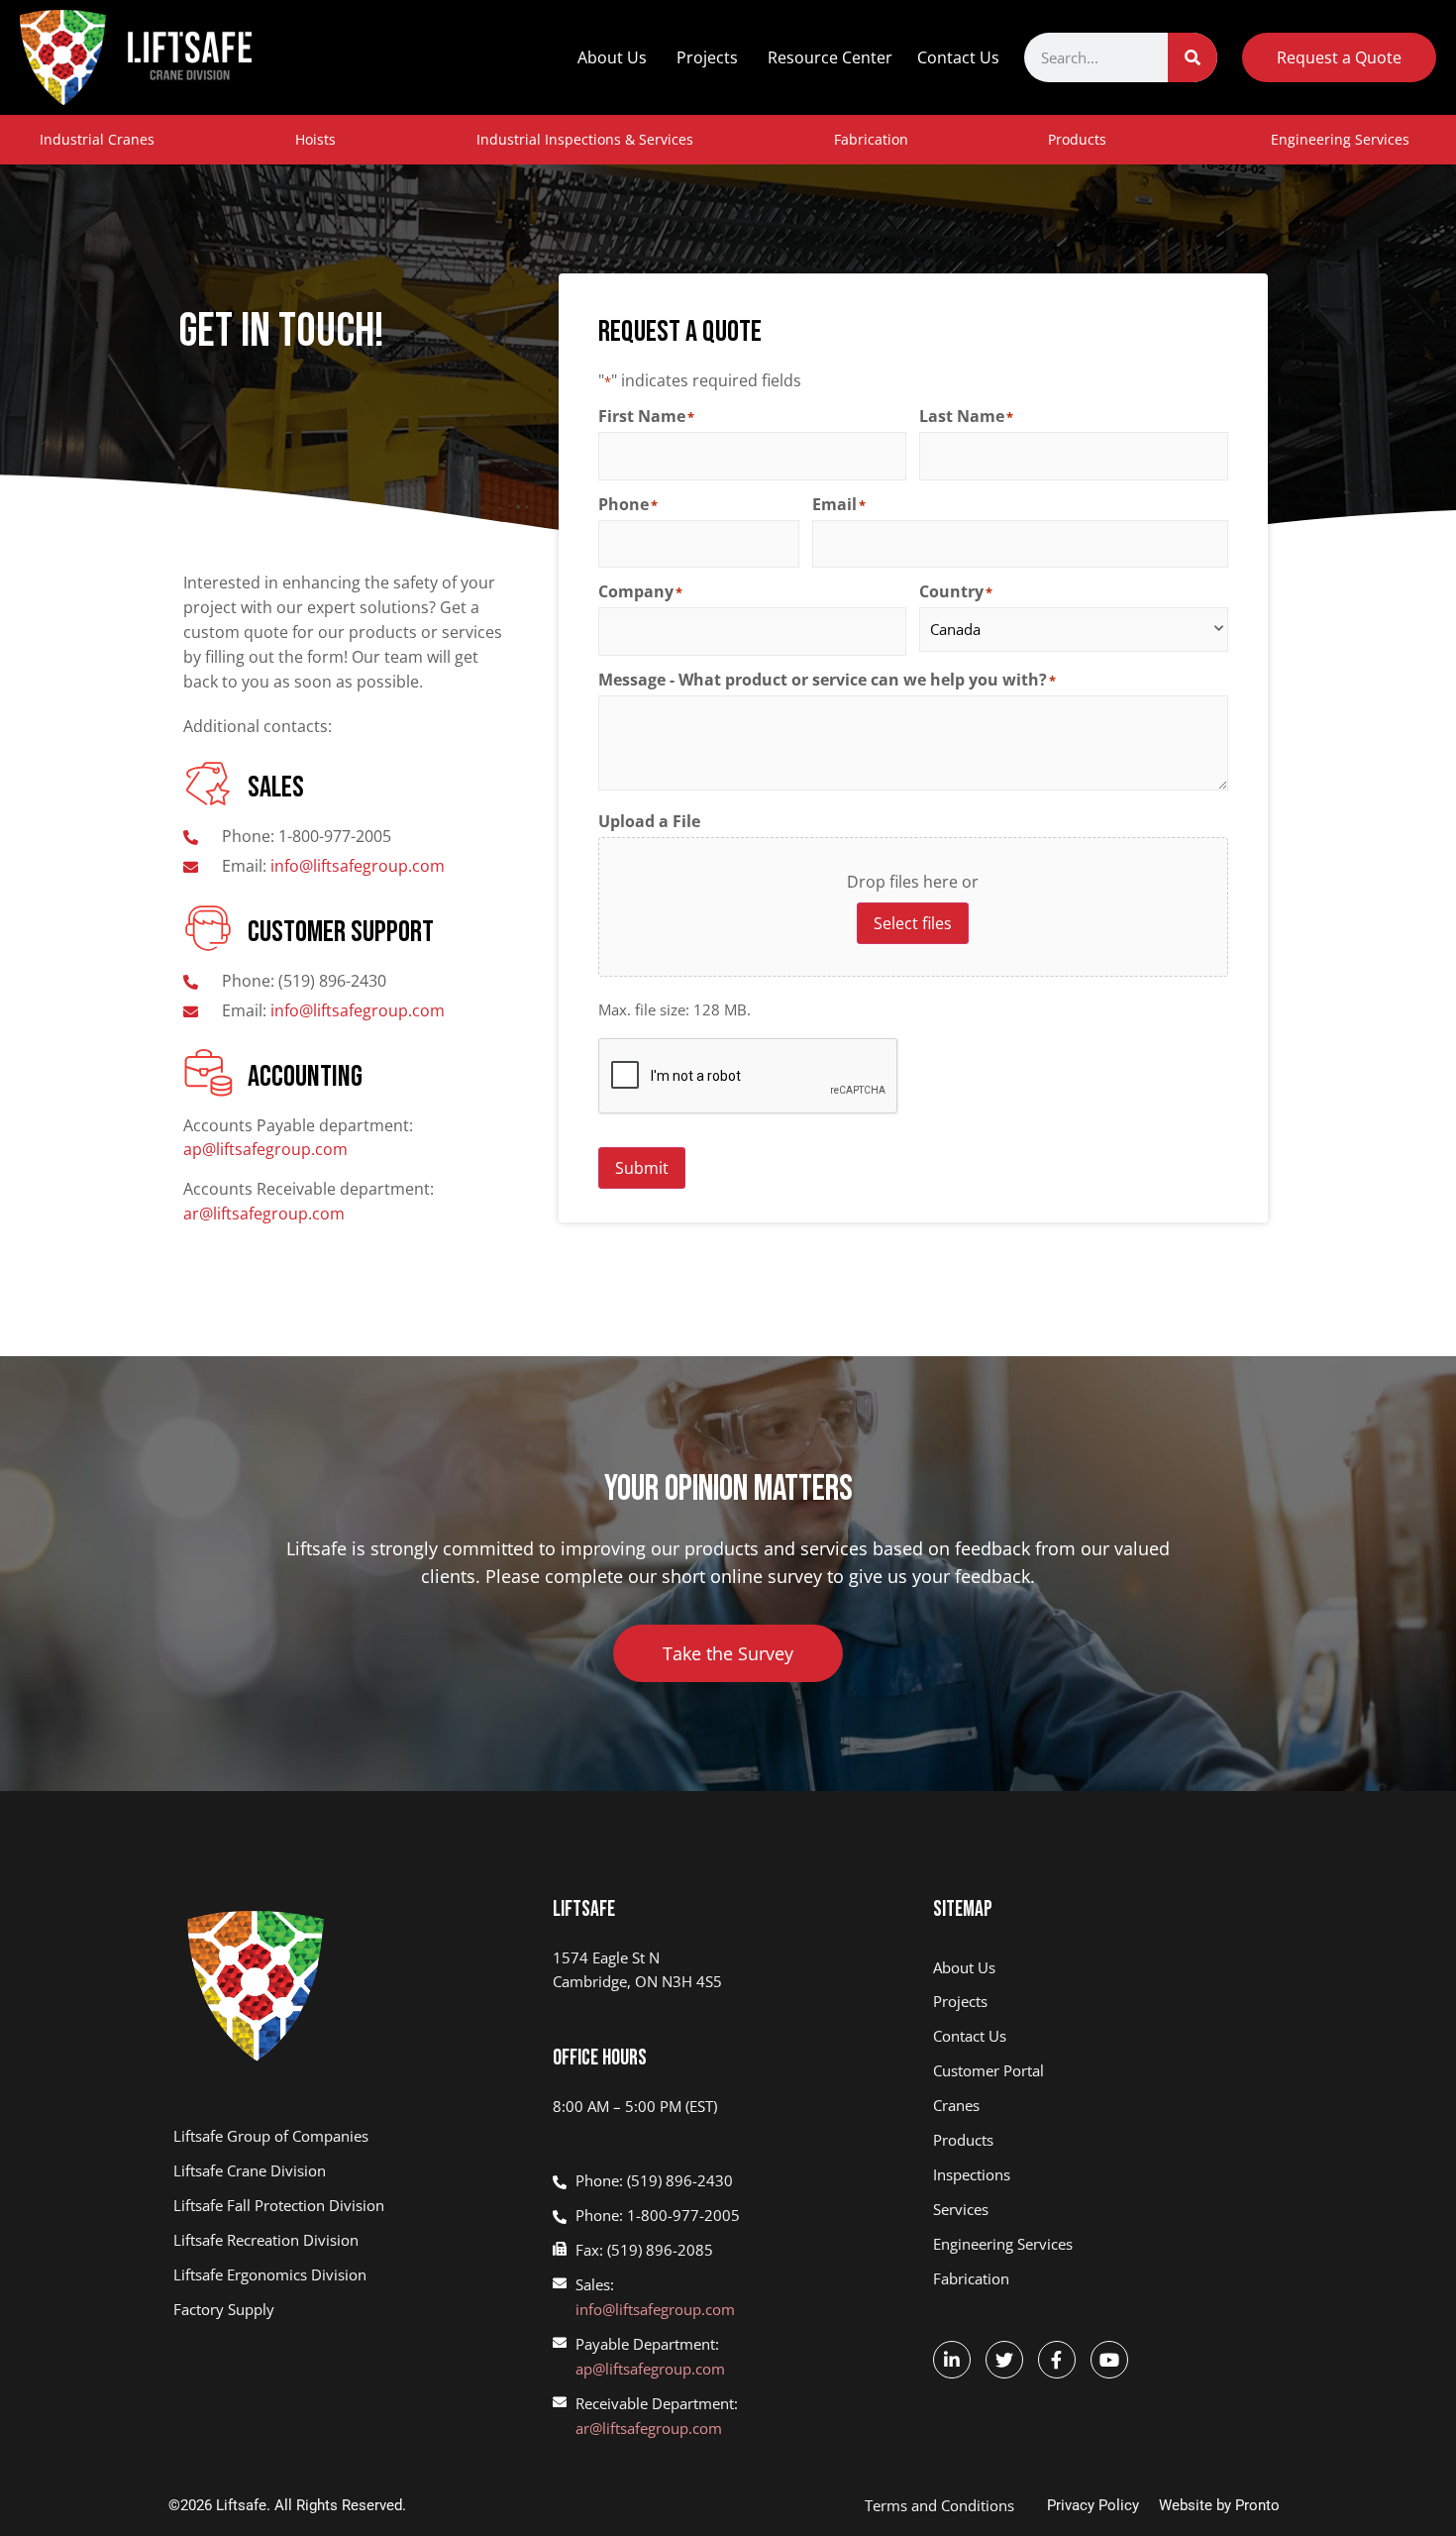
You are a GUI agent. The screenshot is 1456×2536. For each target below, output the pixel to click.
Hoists (315, 139)
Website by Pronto (1219, 2505)
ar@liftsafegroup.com (264, 1214)
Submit (642, 1168)
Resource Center (830, 57)
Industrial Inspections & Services (585, 139)
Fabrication (871, 139)
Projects (707, 57)
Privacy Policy (1093, 2505)
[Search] (1193, 57)
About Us (612, 57)
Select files (913, 923)
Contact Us (958, 57)
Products (1077, 139)
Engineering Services (1340, 139)
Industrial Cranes (97, 139)
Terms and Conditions (939, 2505)
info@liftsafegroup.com (655, 2309)
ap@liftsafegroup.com (265, 1149)
